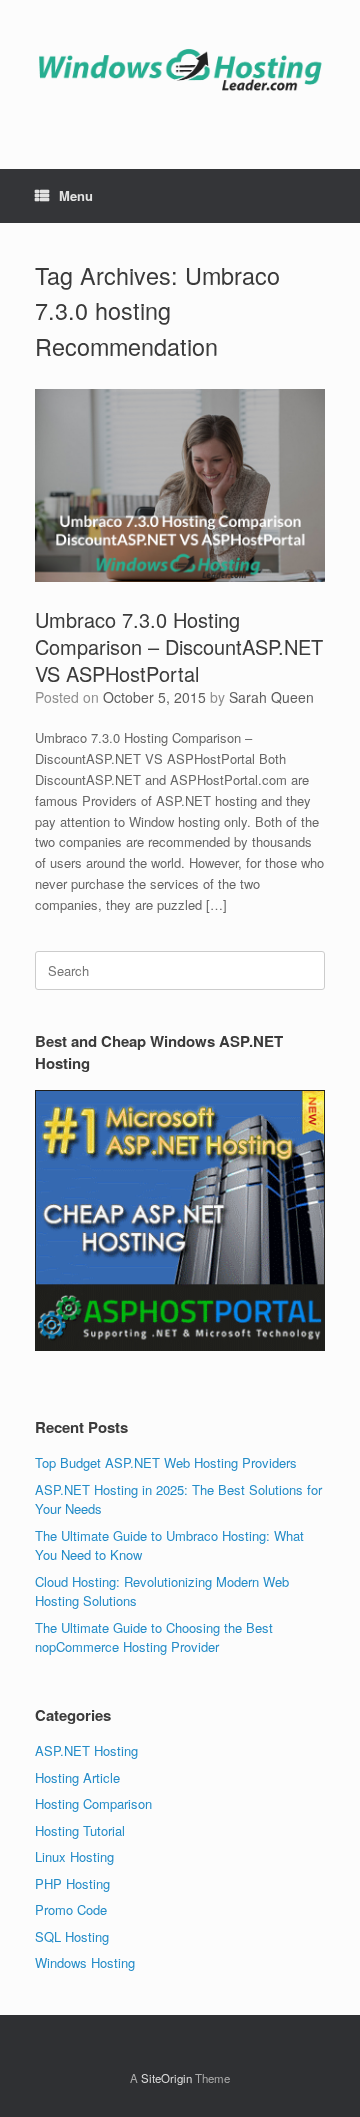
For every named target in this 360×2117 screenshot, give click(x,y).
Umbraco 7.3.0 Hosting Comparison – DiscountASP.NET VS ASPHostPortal (179, 646)
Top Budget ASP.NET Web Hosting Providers (166, 1462)
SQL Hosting (72, 1936)
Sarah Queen (271, 697)
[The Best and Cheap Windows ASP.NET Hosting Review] (180, 69)
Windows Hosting (85, 1962)
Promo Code (71, 1909)
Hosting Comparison (93, 1803)
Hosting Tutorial (80, 1830)
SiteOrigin (166, 2078)
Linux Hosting (74, 1856)
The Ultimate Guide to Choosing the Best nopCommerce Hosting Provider (154, 1637)
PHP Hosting (72, 1883)
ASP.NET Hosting (86, 1750)
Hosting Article (77, 1777)
